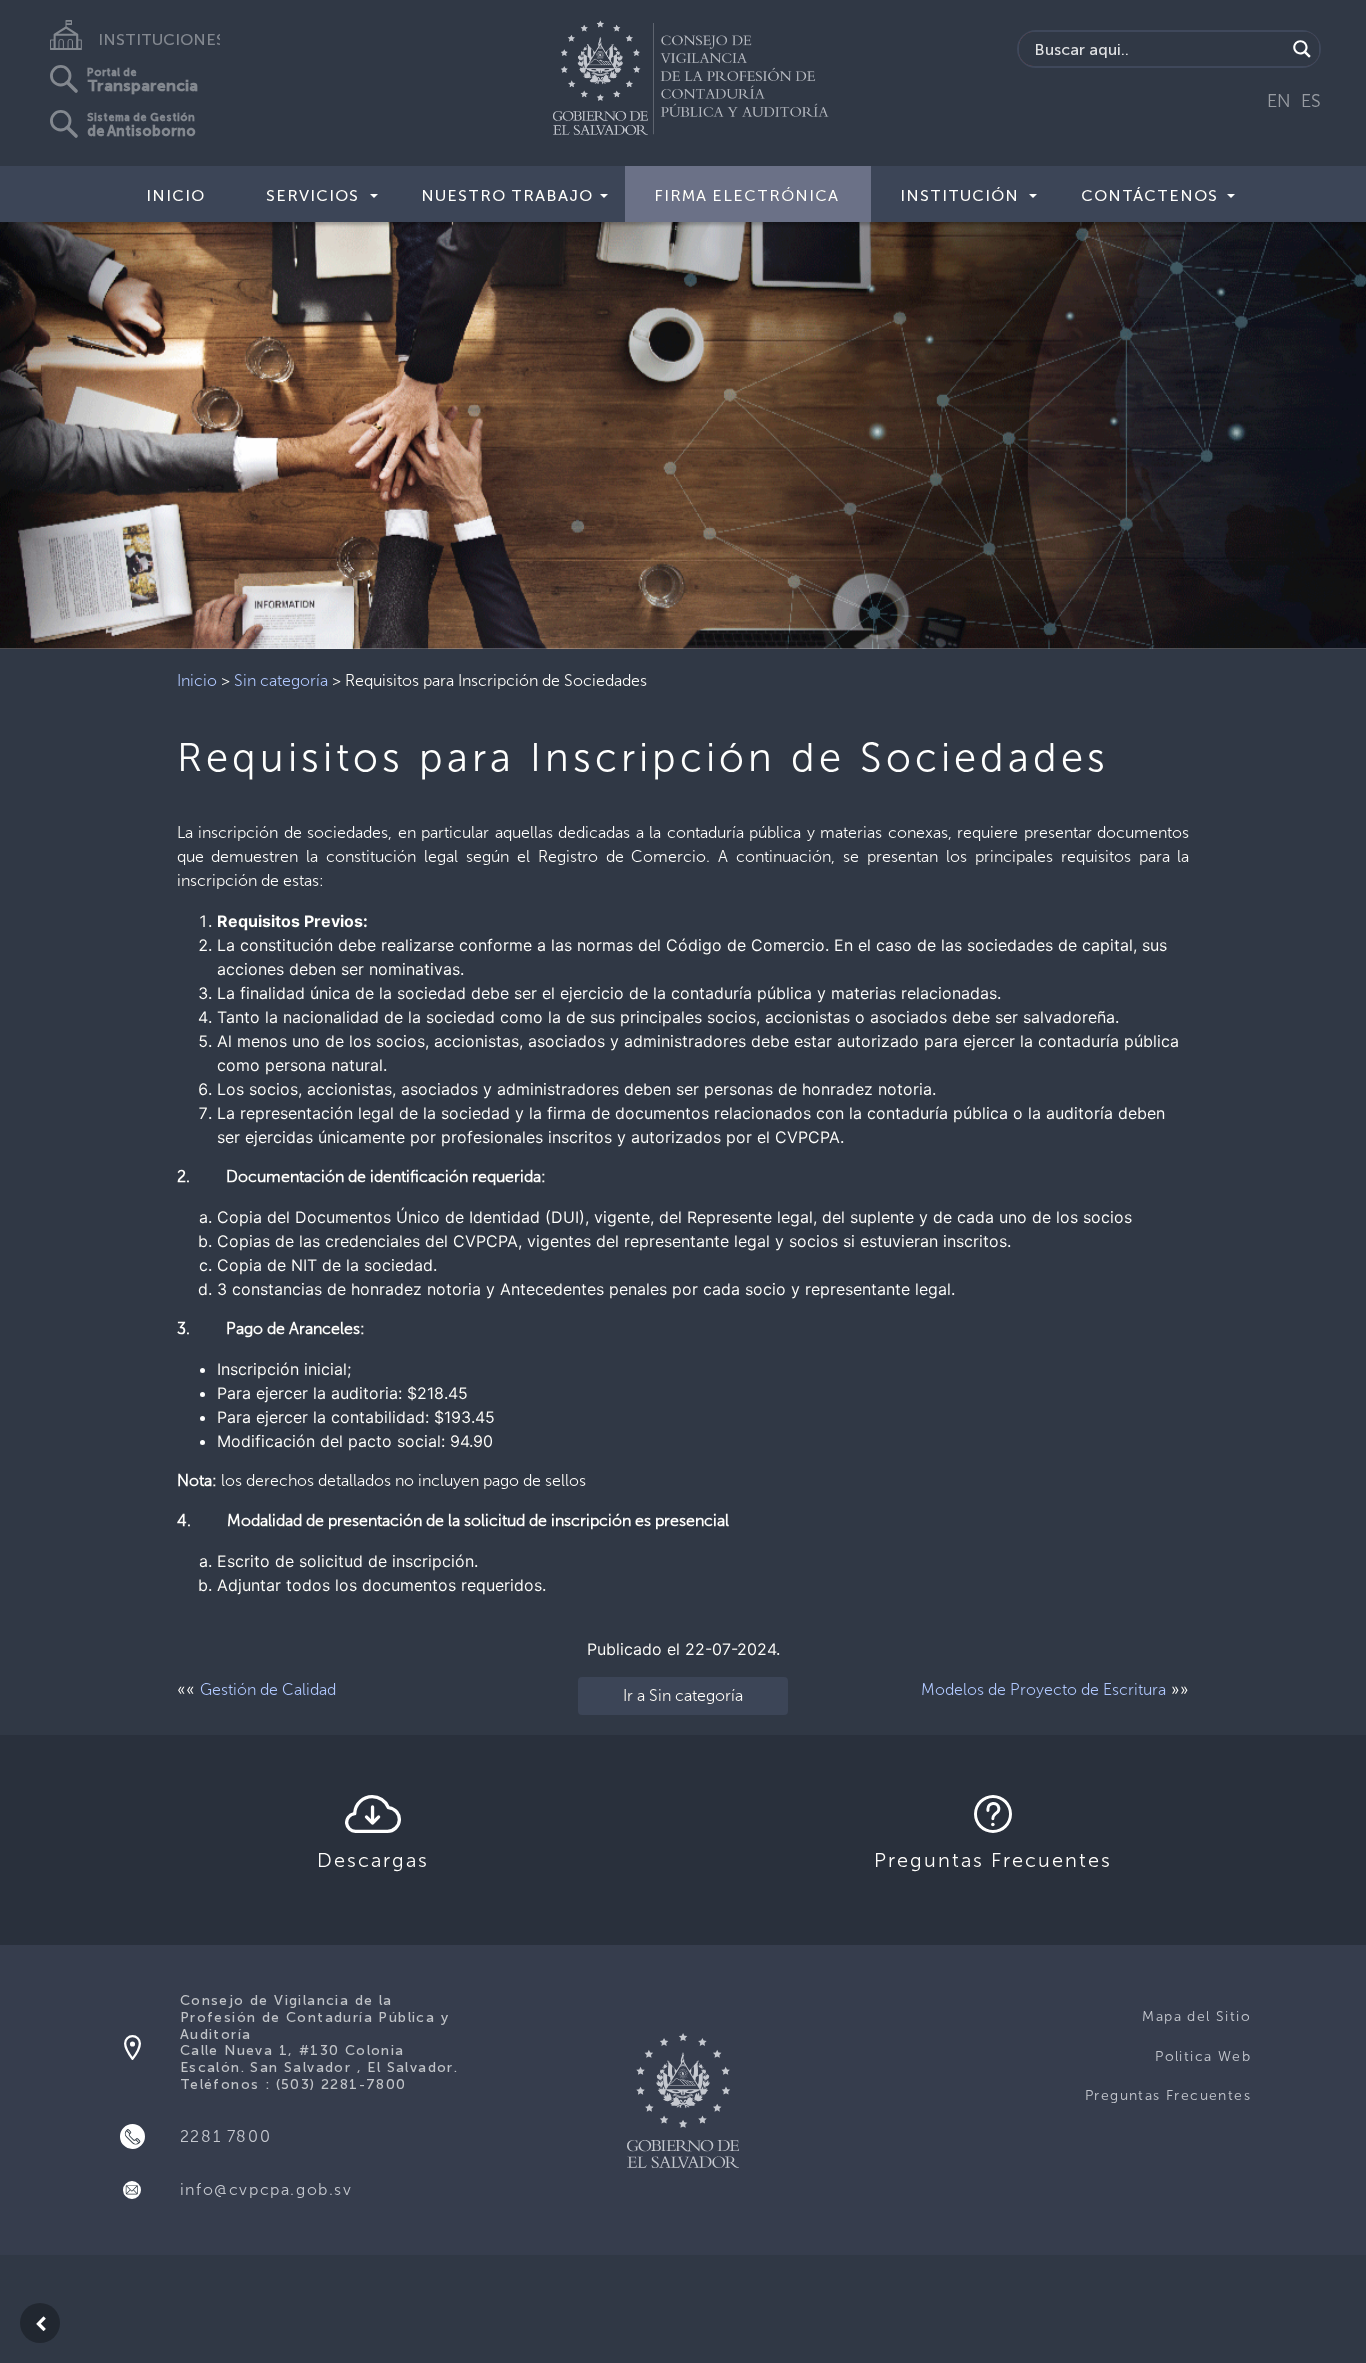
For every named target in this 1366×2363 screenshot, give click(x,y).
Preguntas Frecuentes (1168, 2095)
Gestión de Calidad (268, 1689)
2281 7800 (225, 2136)
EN (1279, 101)
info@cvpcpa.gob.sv (266, 2189)
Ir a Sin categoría (683, 1695)
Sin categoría (281, 680)
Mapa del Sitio (1196, 2016)
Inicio (175, 195)
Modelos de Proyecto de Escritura (1043, 1689)
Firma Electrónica (746, 195)
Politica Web (1203, 2056)
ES (1311, 101)
